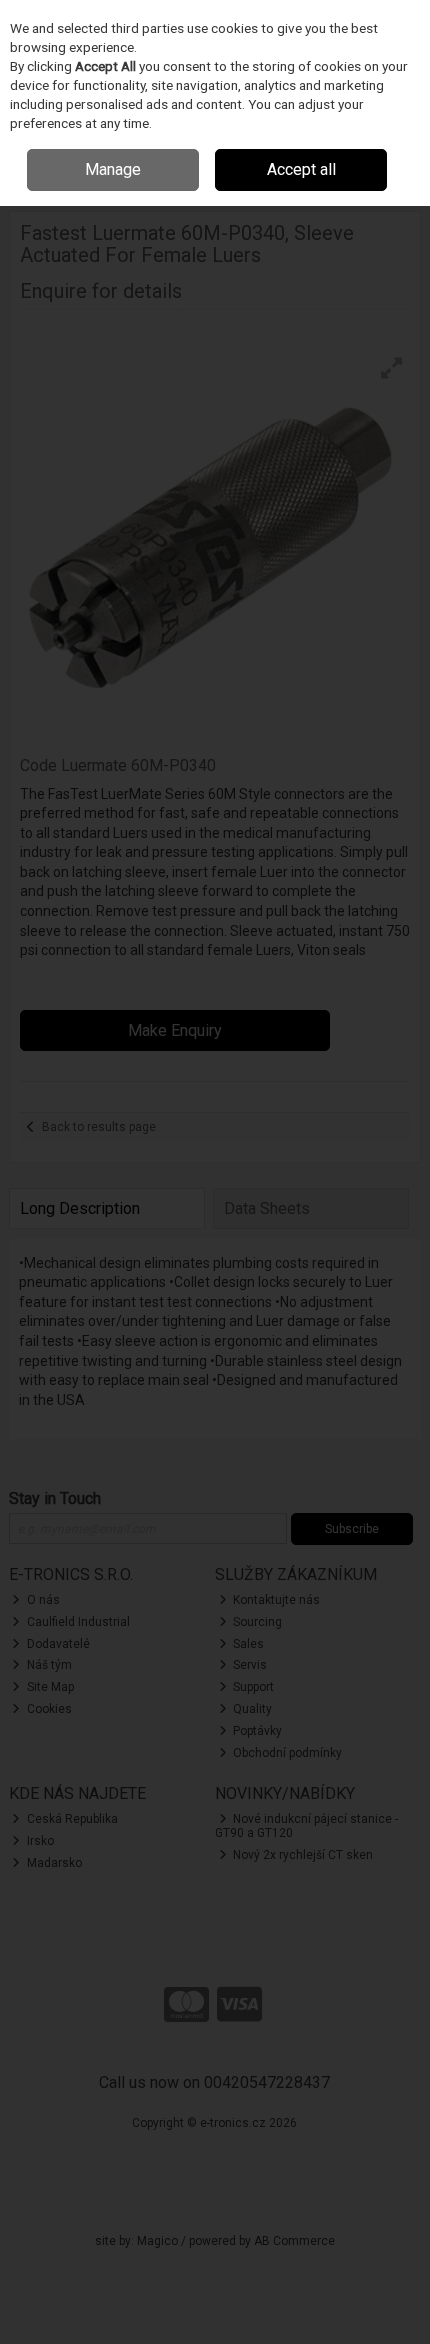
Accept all (301, 169)
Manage (113, 169)
